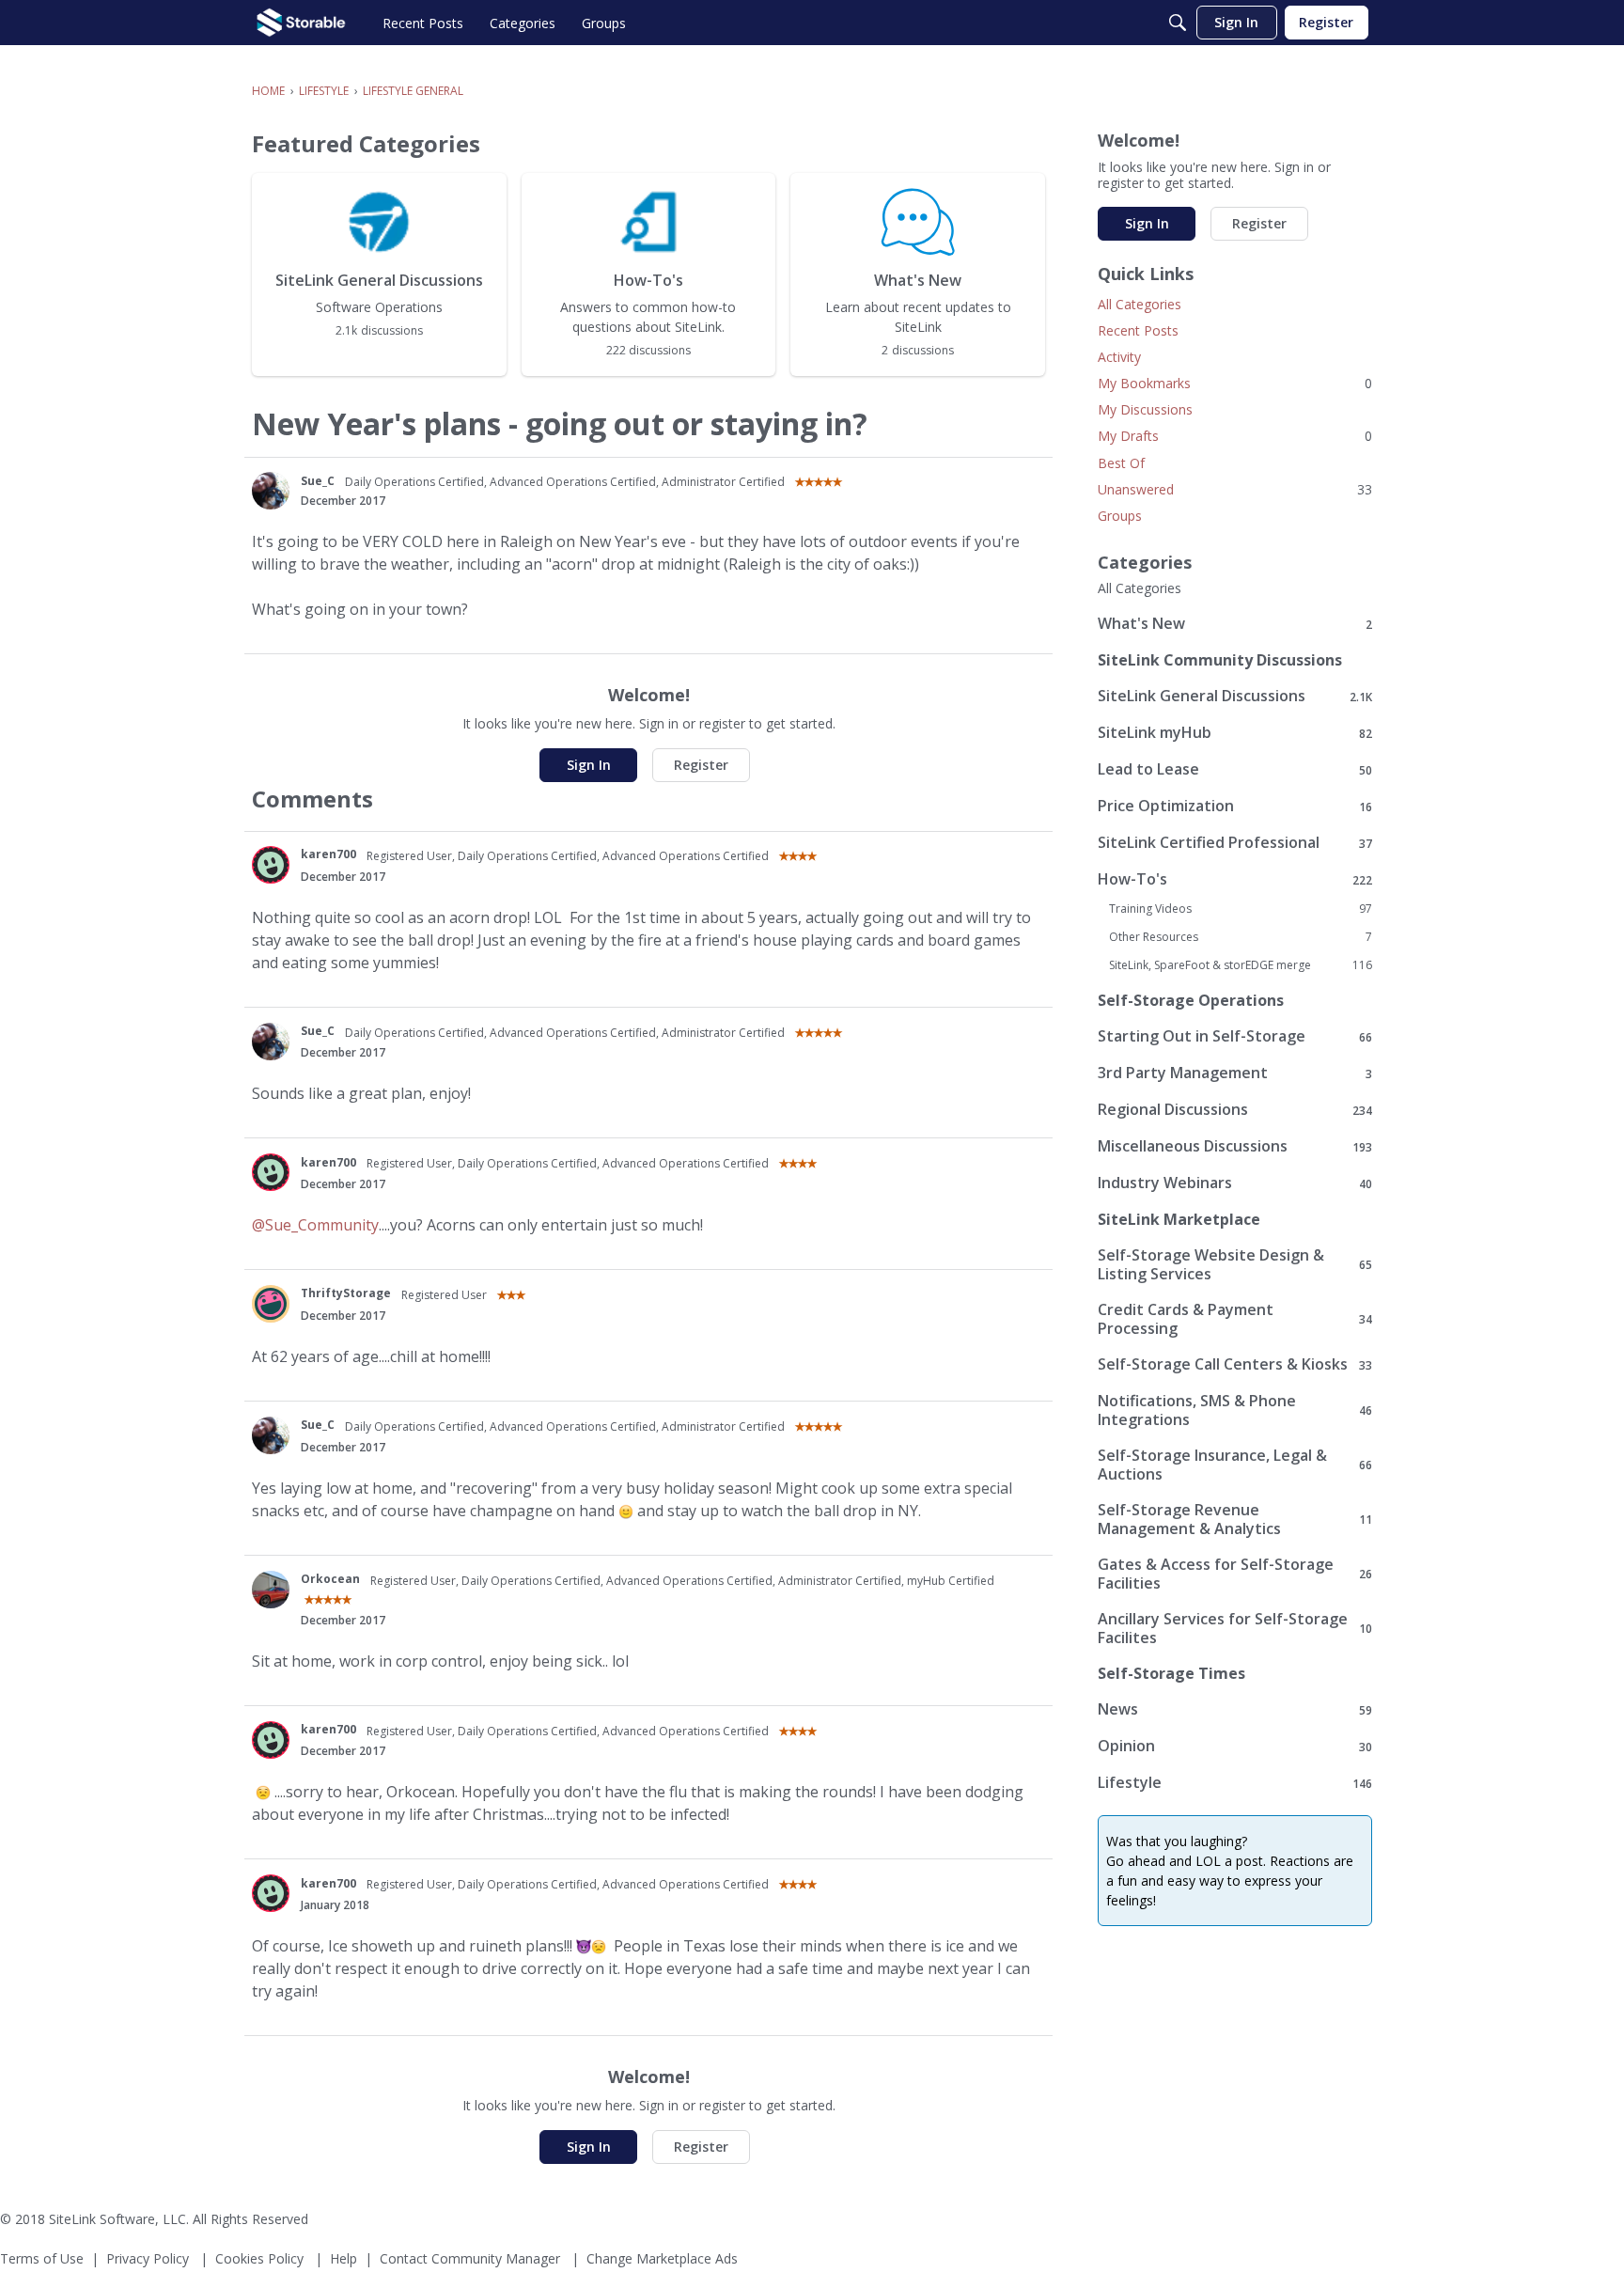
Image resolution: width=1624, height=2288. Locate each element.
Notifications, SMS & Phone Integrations (1235, 1410)
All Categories (1140, 304)
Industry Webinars (1235, 1183)
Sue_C (318, 481)
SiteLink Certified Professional (1235, 843)
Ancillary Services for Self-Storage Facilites (1235, 1628)
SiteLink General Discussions (1235, 696)
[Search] (1178, 23)
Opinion (1235, 1746)
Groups (1120, 516)
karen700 (328, 854)
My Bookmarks (1235, 383)
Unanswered (1235, 489)
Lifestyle (1235, 1783)
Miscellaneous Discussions (1235, 1146)
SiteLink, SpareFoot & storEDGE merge (1241, 965)
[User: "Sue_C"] (271, 491)
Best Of (1121, 463)
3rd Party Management (1235, 1073)
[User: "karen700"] (271, 865)
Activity (1119, 357)
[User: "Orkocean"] (271, 1590)
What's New (1235, 624)
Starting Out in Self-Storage (1235, 1036)
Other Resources (1241, 937)
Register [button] (701, 765)
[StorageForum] (301, 23)
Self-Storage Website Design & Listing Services (1235, 1264)
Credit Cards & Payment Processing (1235, 1319)
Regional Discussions (1235, 1110)
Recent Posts (1138, 330)
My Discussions (1145, 409)
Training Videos (1241, 909)
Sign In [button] (589, 765)
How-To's (1235, 879)
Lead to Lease (1235, 769)
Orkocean (330, 1579)
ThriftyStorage (346, 1293)
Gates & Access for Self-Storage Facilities (1235, 1574)
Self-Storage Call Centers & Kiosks (1235, 1364)
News (1235, 1709)
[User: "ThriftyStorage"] (271, 1304)
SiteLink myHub (1235, 733)
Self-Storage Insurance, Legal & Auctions (1235, 1465)
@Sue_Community (315, 1225)
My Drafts (1235, 436)
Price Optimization (1235, 806)
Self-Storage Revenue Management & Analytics (1235, 1519)
